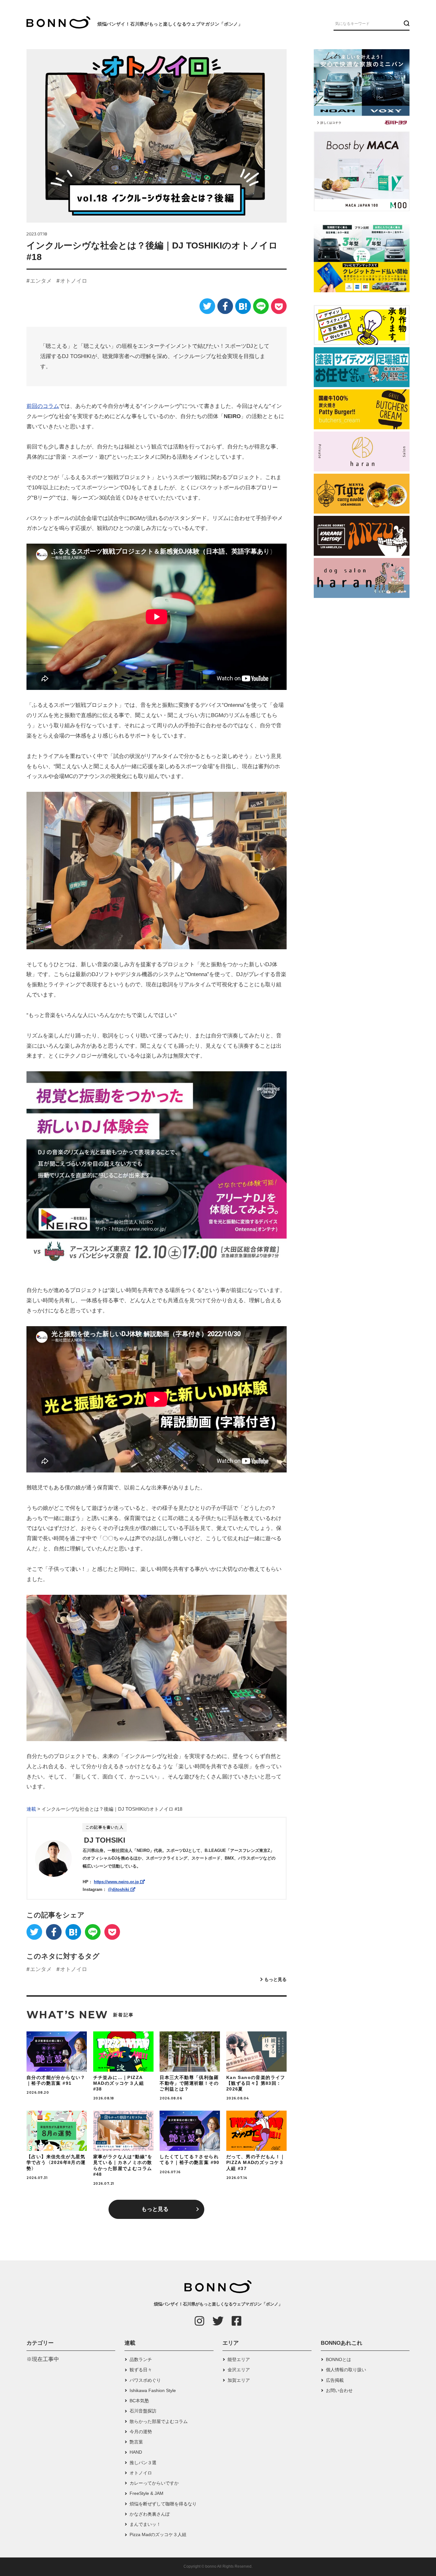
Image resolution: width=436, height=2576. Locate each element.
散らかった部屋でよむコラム (159, 2421)
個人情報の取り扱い (346, 2370)
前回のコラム (43, 406)
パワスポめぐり (145, 2380)
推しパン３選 (143, 2463)
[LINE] (261, 306)
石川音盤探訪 (143, 2411)
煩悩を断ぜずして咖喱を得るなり (163, 2504)
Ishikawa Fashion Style (153, 2390)
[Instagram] (199, 2321)
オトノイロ (74, 281)
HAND (136, 2452)
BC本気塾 (139, 2401)
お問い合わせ (339, 2390)
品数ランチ (141, 2359)
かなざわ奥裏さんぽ (150, 2514)
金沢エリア (239, 2370)
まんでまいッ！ (145, 2524)
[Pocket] (279, 306)
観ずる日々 (141, 2370)
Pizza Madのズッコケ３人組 (158, 2534)
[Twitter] (207, 306)
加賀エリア (239, 2380)
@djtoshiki (119, 1889)
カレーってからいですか (154, 2483)
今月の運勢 (141, 2432)
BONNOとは (338, 2359)
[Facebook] (225, 306)
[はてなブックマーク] (243, 306)
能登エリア (239, 2359)
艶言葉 (136, 2442)
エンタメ (41, 281)
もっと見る (275, 1979)
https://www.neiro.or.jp (117, 1882)
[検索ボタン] (406, 23)
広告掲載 (335, 2380)
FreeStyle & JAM (147, 2493)
